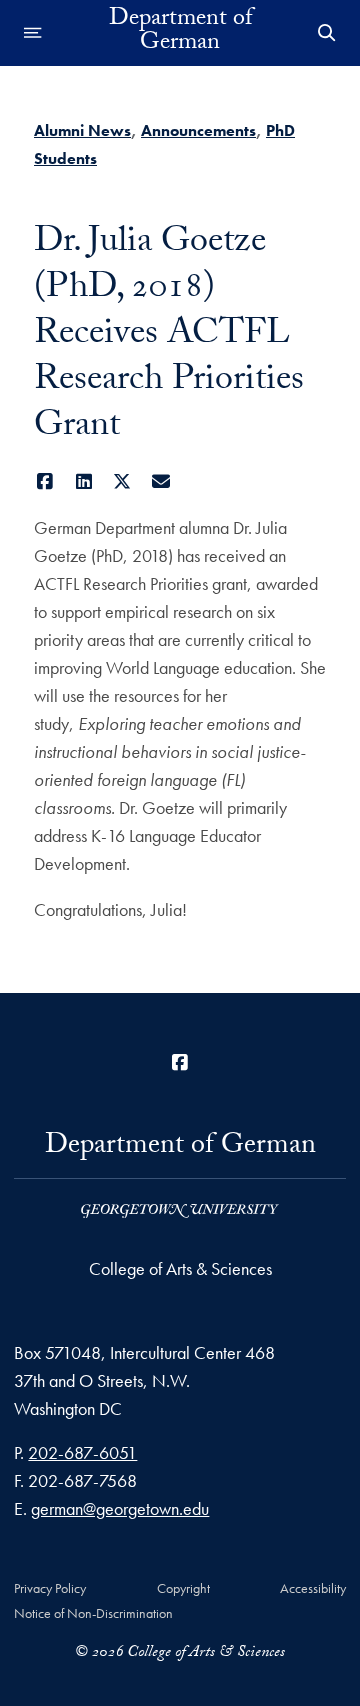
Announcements (198, 130)
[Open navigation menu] (33, 33)
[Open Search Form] (327, 33)
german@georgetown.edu (120, 1508)
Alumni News (82, 130)
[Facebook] (45, 481)
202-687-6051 (82, 1452)
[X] (122, 481)
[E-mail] (161, 481)
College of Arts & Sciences (180, 1268)
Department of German (180, 33)
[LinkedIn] (84, 481)
